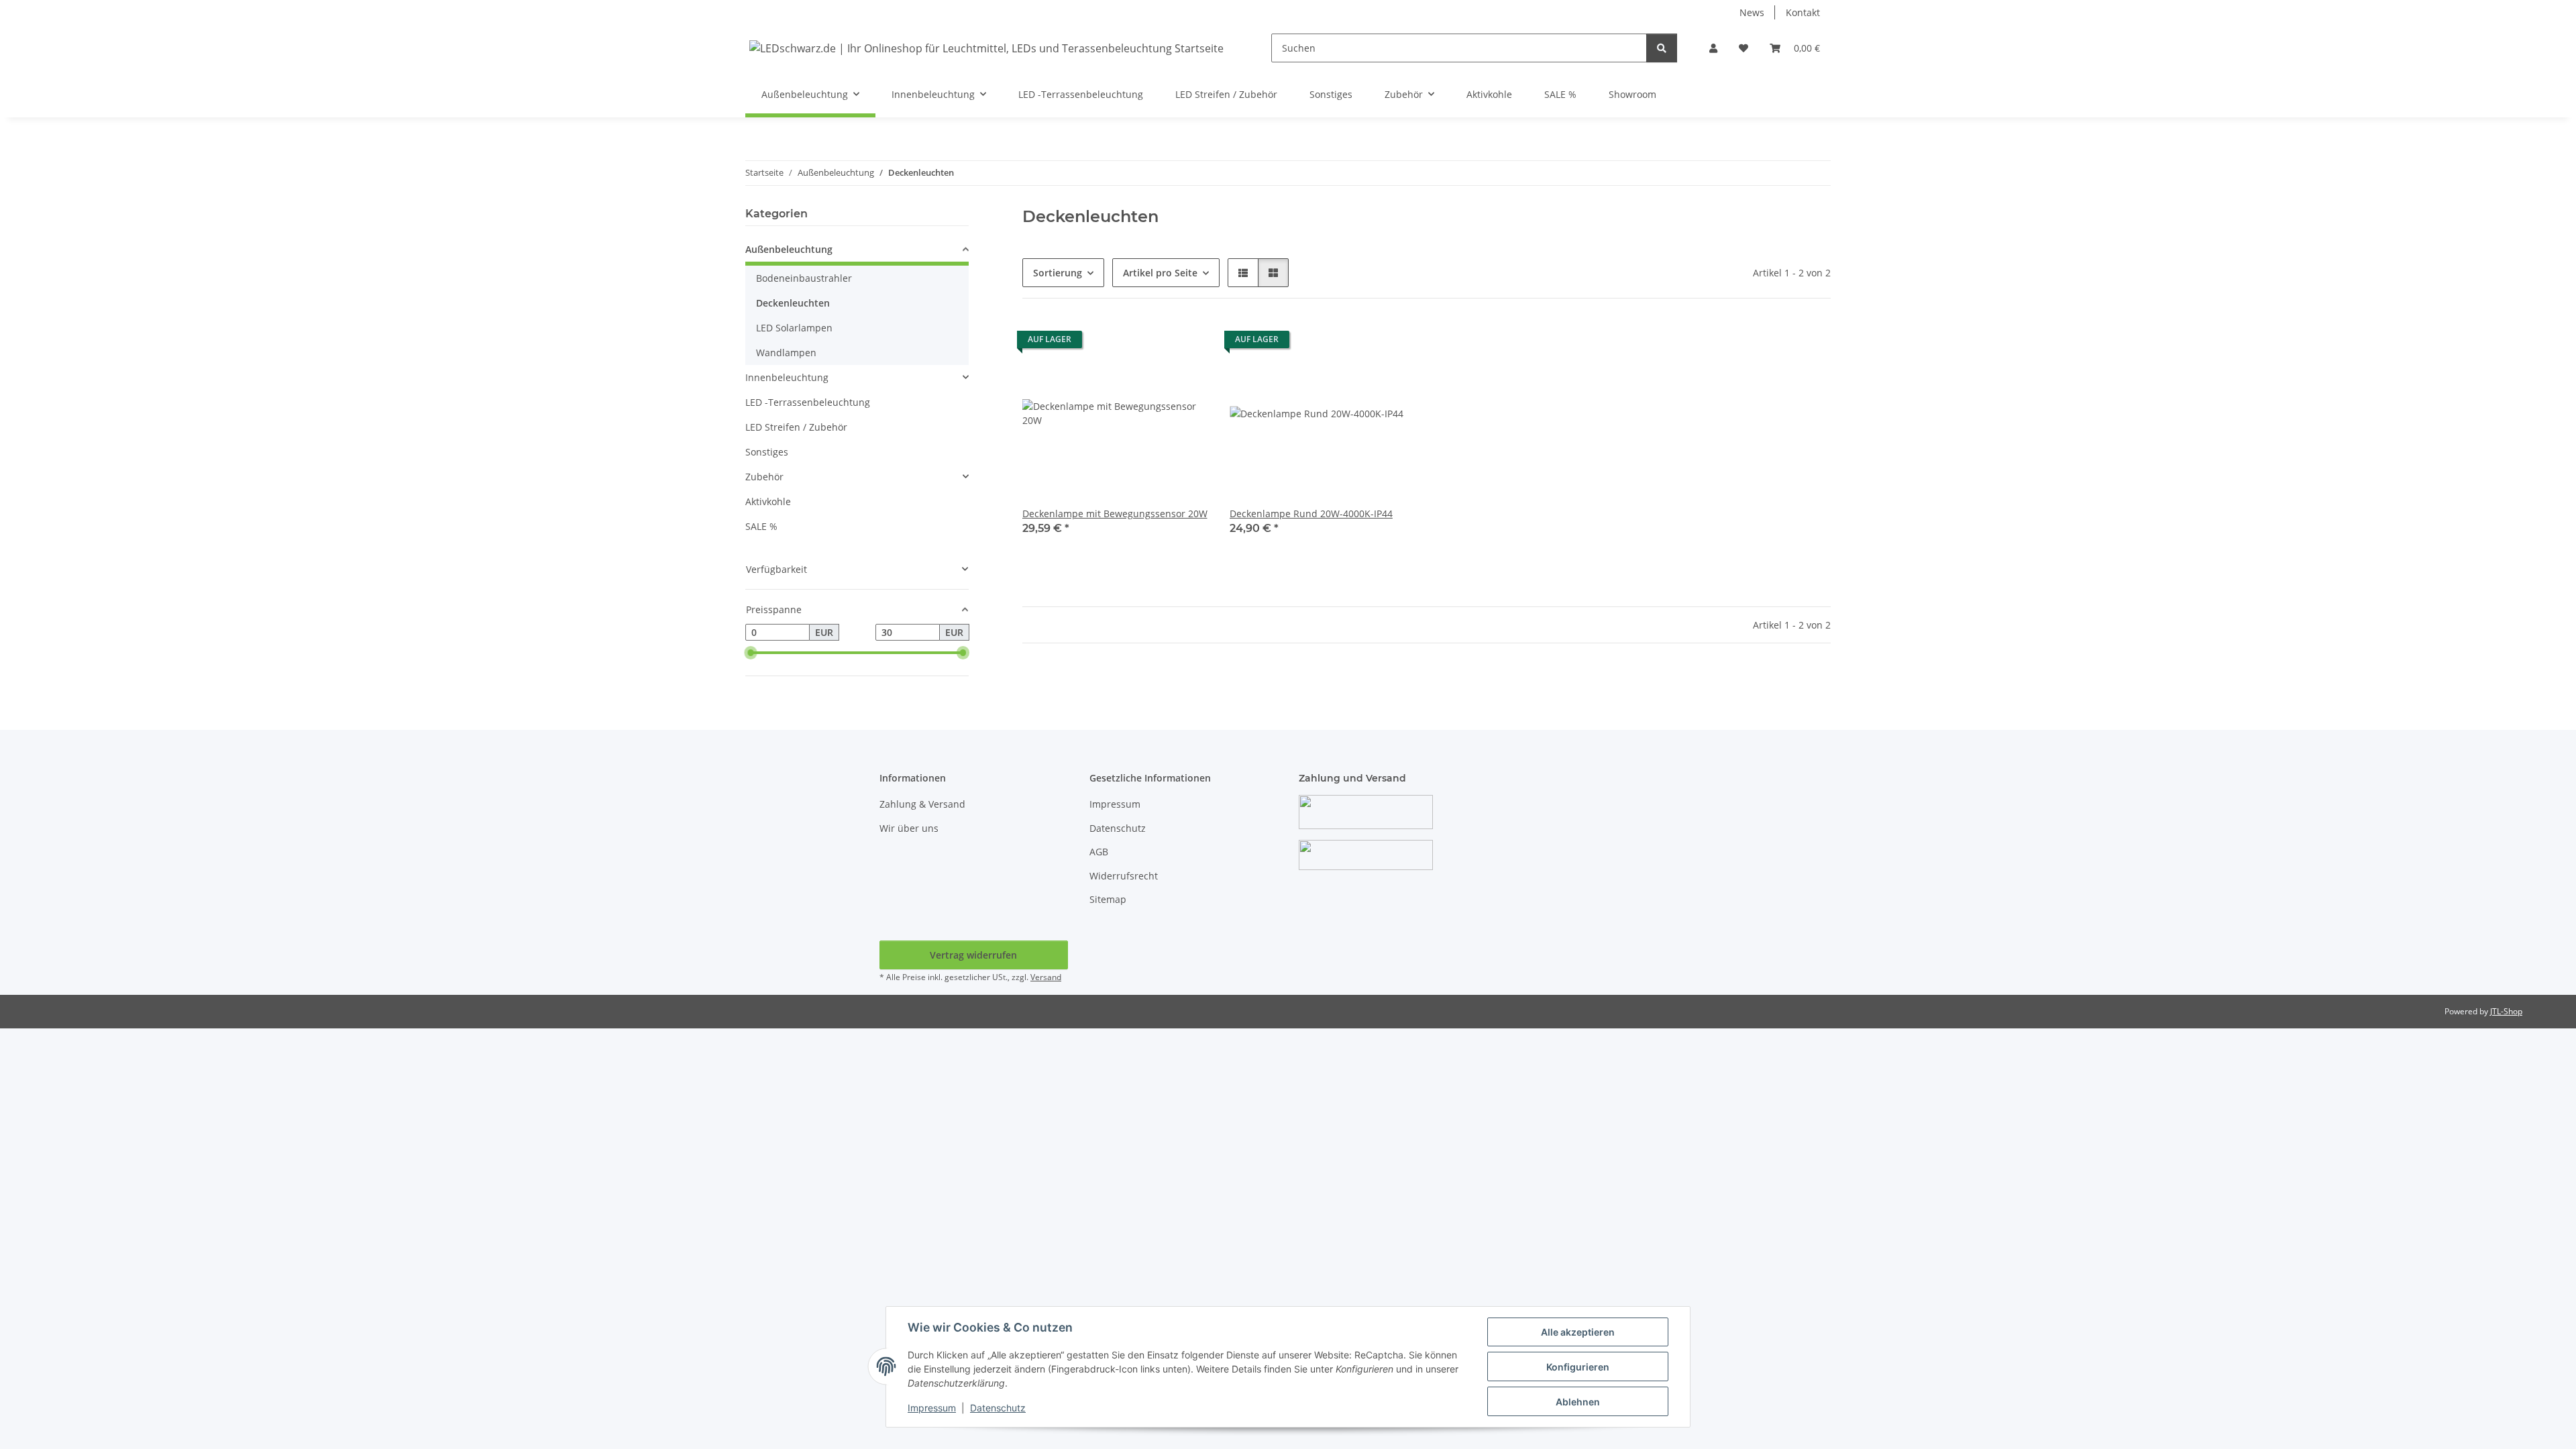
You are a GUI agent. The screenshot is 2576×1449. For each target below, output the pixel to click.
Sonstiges (767, 452)
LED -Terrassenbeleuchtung (808, 402)
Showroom (1632, 94)
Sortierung (1058, 273)
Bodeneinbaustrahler (804, 278)
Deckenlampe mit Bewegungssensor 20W (1115, 514)
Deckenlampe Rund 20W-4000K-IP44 (1311, 514)
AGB (1099, 852)
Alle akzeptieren (1578, 1332)
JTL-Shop (2506, 1011)
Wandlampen (786, 353)
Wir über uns (909, 828)
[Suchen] (1662, 48)
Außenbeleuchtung (789, 249)
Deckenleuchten (793, 303)
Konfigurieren (1578, 1367)
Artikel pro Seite (1160, 273)
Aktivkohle (768, 501)
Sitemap (1108, 899)
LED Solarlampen (794, 328)
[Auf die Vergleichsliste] (1150, 343)
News (1752, 12)
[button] (1713, 48)
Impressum (932, 1408)
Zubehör (764, 477)
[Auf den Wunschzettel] (1185, 343)
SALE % (761, 526)
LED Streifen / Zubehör (796, 427)
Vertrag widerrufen (973, 955)
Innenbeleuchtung (787, 377)
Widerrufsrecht (1124, 876)
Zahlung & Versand (922, 804)
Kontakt (1803, 12)
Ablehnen (1578, 1402)
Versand (1046, 977)
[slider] (751, 653)
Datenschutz (998, 1408)
